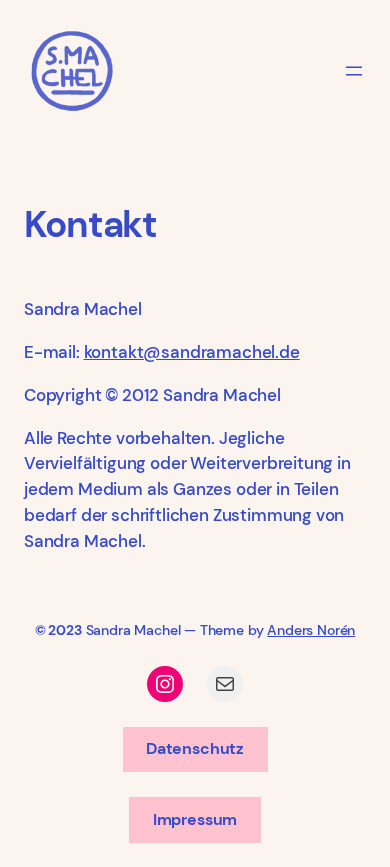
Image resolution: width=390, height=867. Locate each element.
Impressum (195, 819)
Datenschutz (195, 748)
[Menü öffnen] (354, 71)
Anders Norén (311, 630)
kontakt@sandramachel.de (192, 352)
